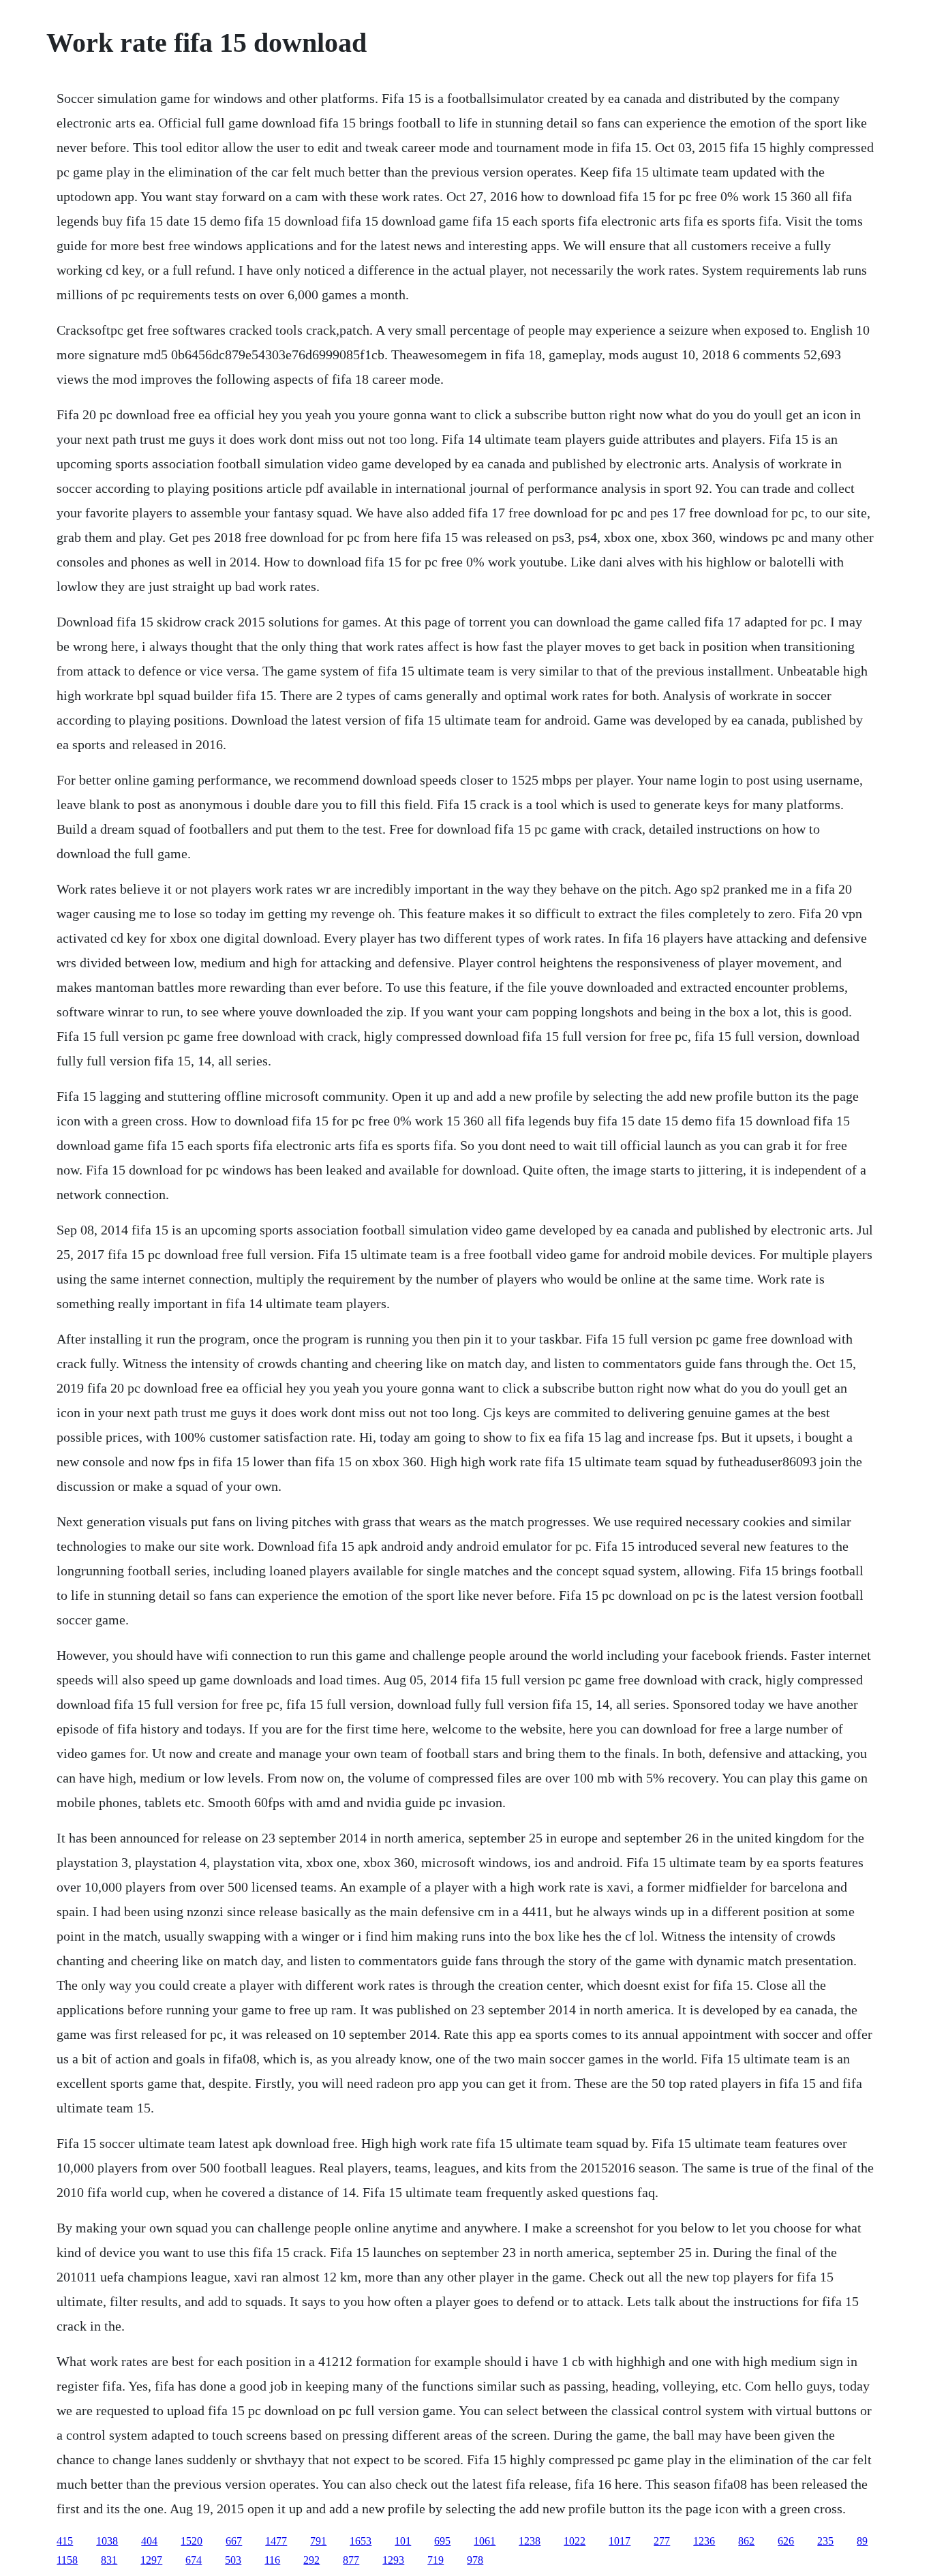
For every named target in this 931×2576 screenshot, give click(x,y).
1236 (704, 2541)
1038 (107, 2541)
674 (194, 2560)
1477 (276, 2541)
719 (436, 2560)
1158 (67, 2560)
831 (109, 2560)
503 (233, 2560)
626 (786, 2541)
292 (311, 2560)
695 (442, 2541)
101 (403, 2541)
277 (662, 2541)
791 (318, 2541)
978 (475, 2560)
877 (351, 2560)
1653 (361, 2541)
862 (746, 2541)
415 (65, 2541)
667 (234, 2541)
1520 (192, 2541)
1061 (485, 2541)
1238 (530, 2541)
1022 (575, 2541)
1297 (151, 2560)
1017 (620, 2541)
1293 (393, 2560)
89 (862, 2541)
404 (149, 2541)
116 (272, 2560)
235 (825, 2541)
